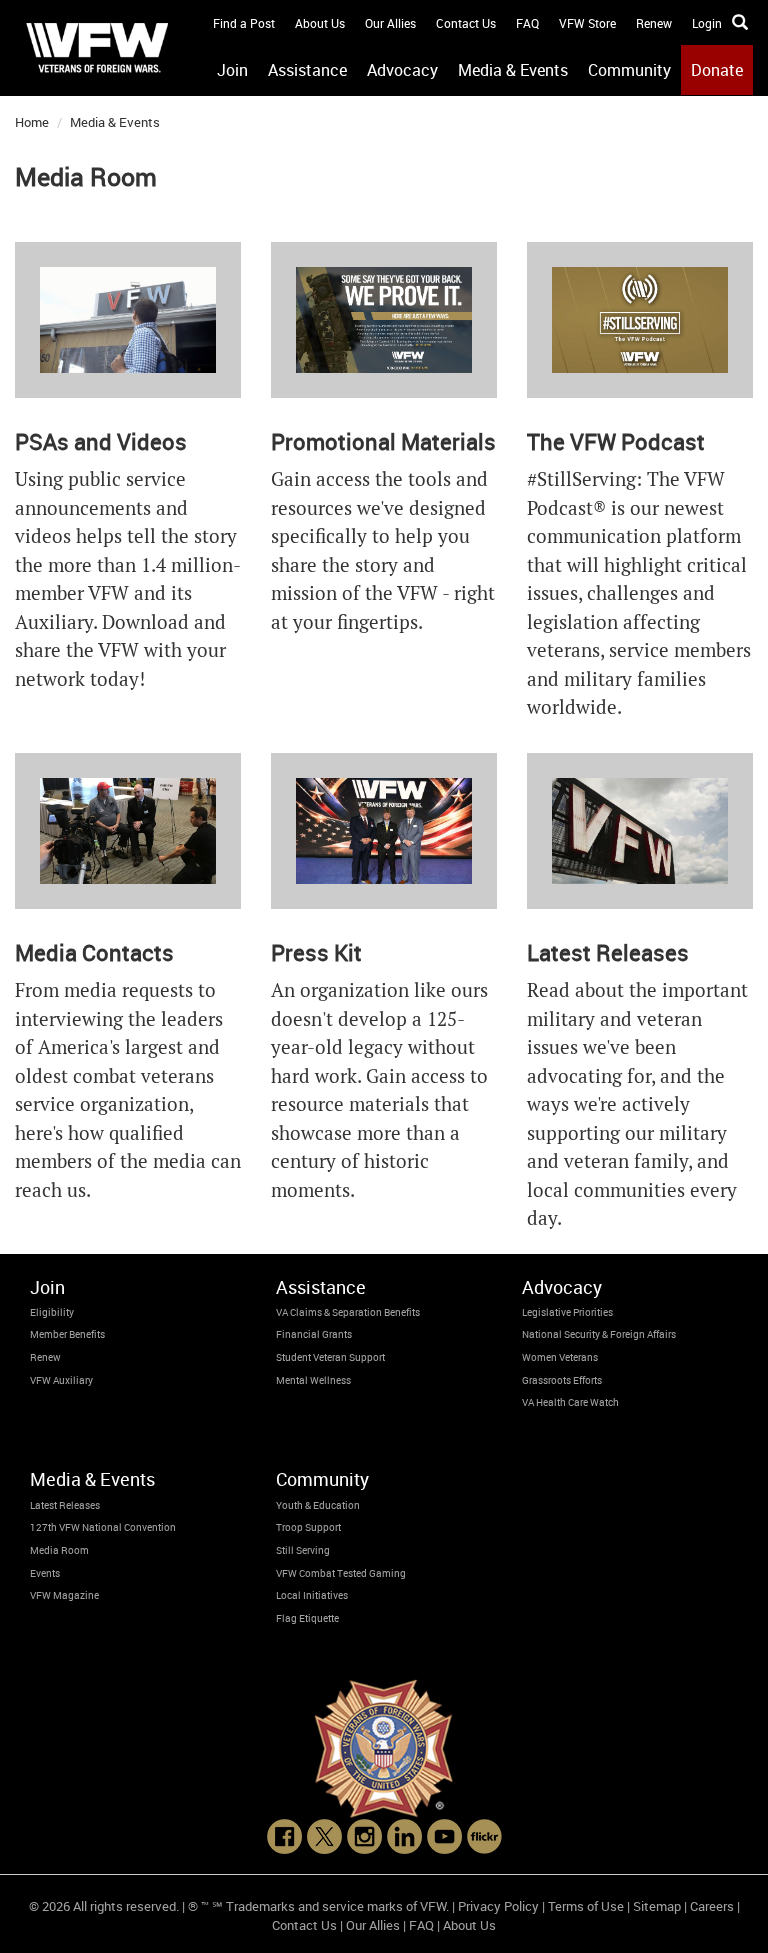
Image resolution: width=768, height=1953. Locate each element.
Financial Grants (314, 1334)
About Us (320, 23)
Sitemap (657, 1906)
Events (45, 1573)
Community (629, 70)
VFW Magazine (64, 1595)
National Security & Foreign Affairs (599, 1334)
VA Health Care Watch (570, 1402)
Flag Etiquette (307, 1618)
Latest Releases (65, 1505)
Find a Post (244, 23)
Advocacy (402, 70)
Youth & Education (318, 1505)
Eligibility (52, 1312)
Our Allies (390, 23)
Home (32, 122)
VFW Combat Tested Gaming (341, 1573)
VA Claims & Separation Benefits (348, 1312)
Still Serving (303, 1550)
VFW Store (587, 23)
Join (232, 70)
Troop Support (308, 1527)
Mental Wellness (313, 1380)
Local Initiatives (312, 1595)
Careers (712, 1906)
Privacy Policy (498, 1906)
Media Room (59, 1550)
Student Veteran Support (330, 1357)
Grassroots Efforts (562, 1380)
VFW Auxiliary (61, 1380)
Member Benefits (67, 1334)
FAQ (527, 23)
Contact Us (466, 23)
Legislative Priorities (567, 1312)
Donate (717, 70)
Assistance (307, 70)
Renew (654, 23)
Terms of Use (586, 1906)
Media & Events (513, 70)
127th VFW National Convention (103, 1527)
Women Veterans (560, 1357)
